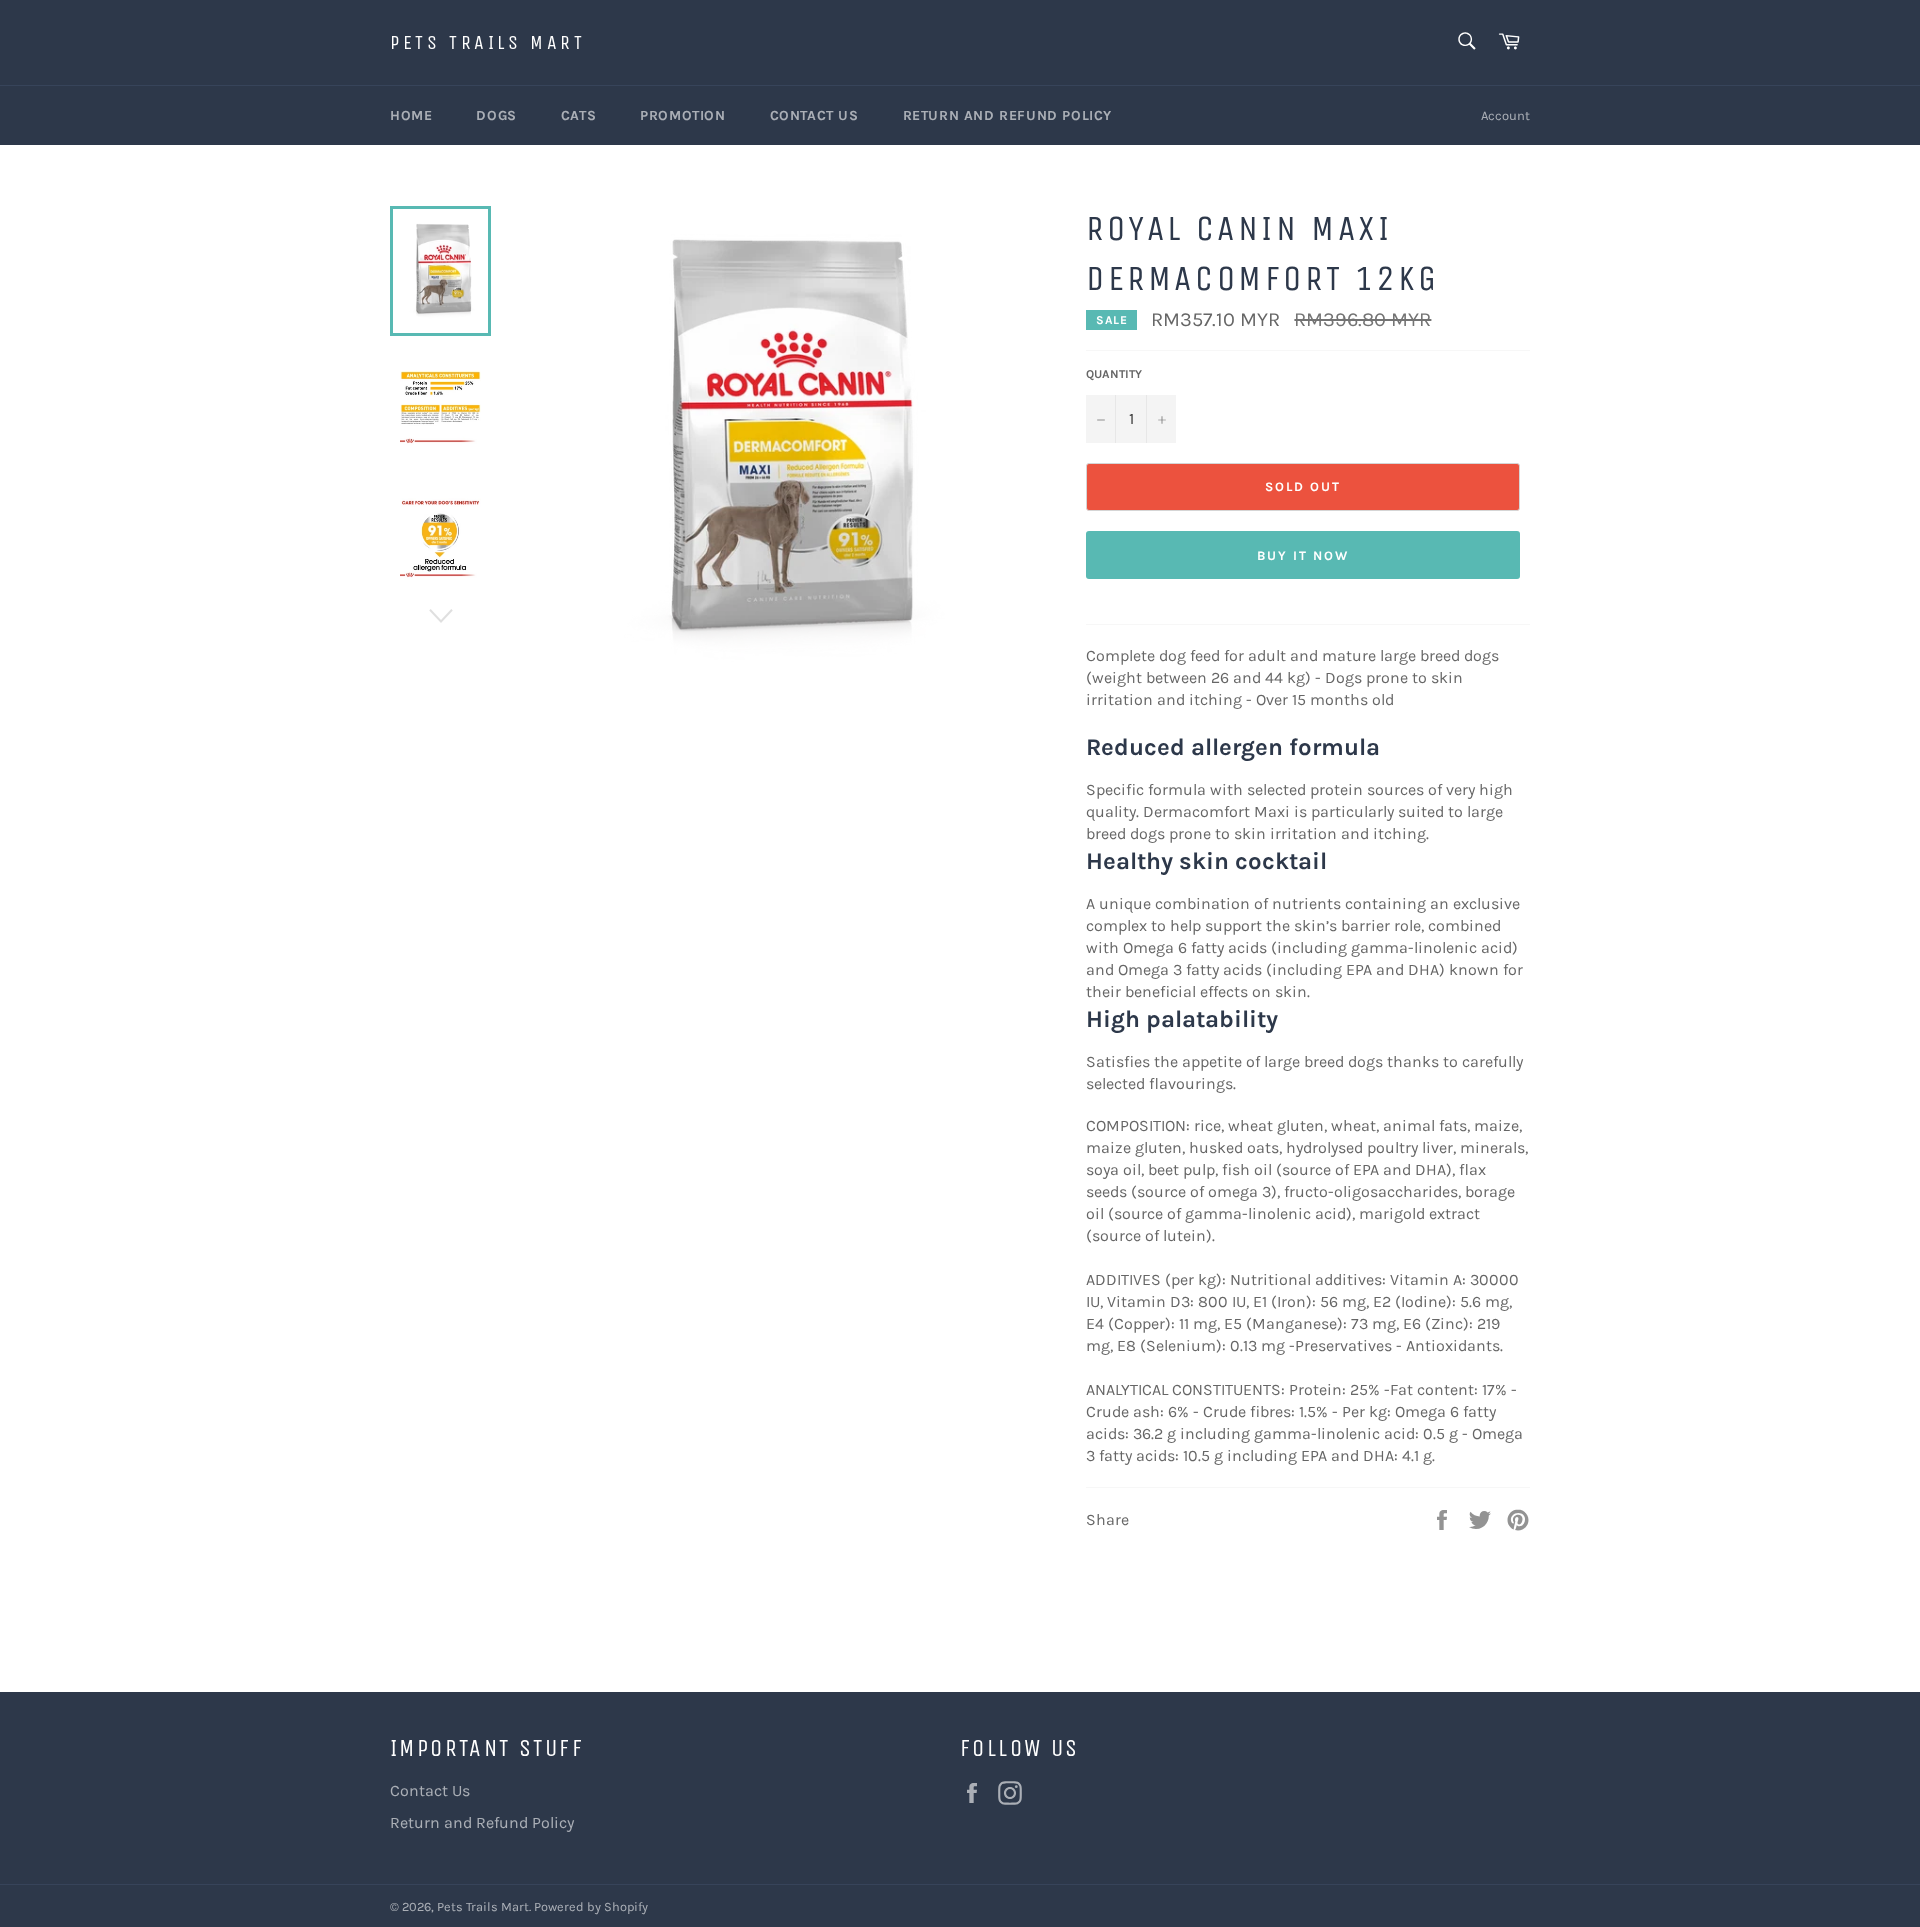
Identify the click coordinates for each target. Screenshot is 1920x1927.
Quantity (1114, 374)
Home (411, 115)
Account (1505, 115)
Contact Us (814, 115)
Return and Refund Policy (1007, 115)
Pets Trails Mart (488, 42)
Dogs (496, 115)
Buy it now (1303, 555)
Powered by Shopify (591, 1906)
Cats (578, 115)
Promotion (682, 115)
